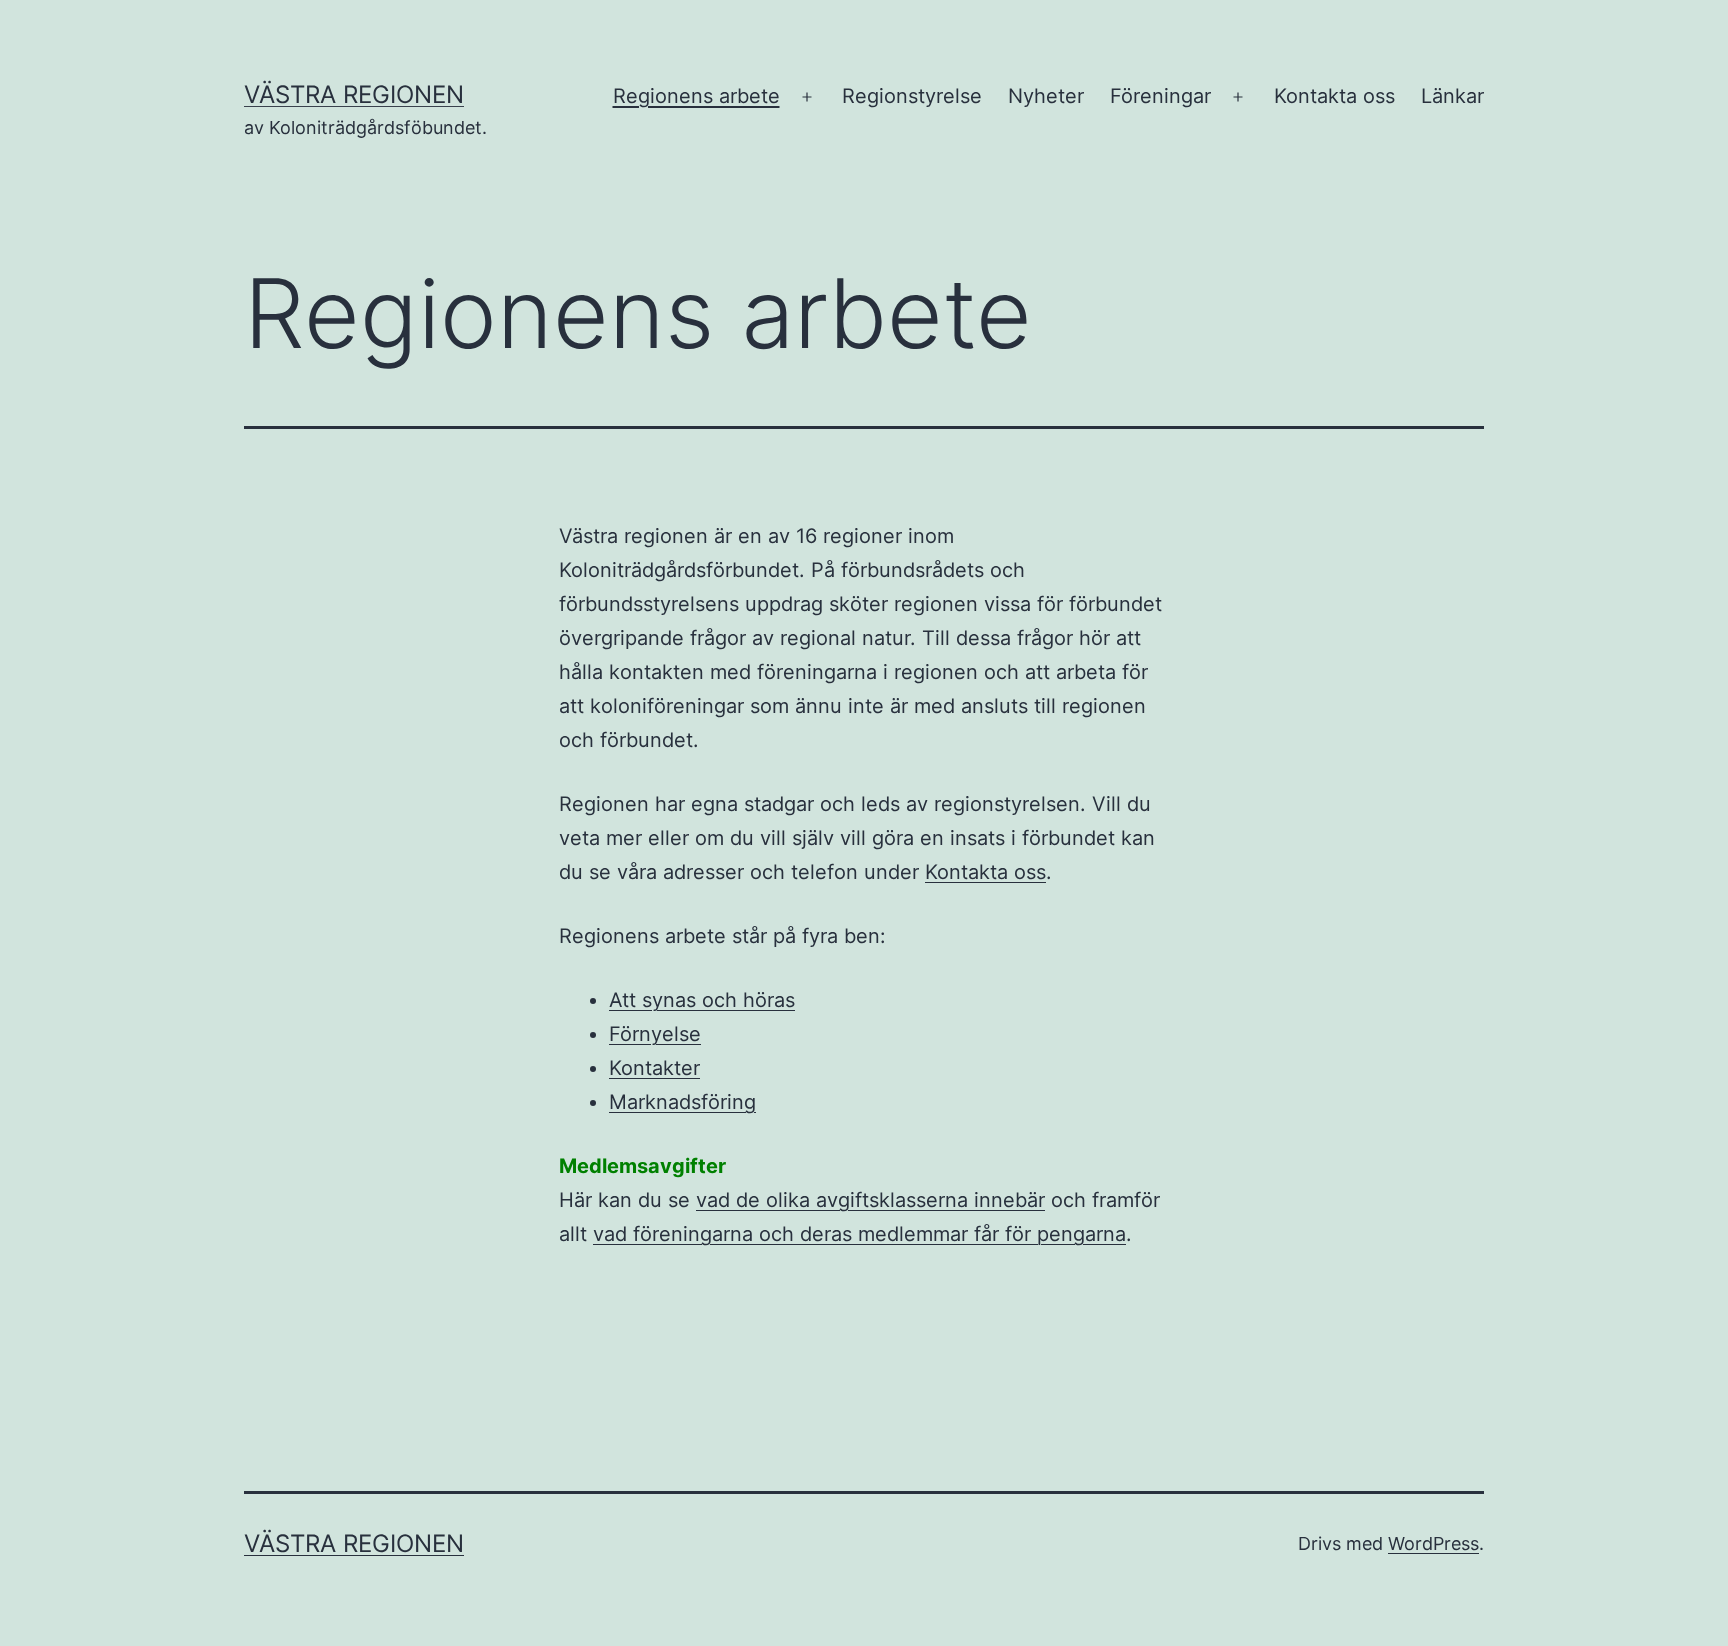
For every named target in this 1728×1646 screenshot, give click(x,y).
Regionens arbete (696, 96)
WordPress (1433, 1543)
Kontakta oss (1334, 96)
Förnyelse (655, 1034)
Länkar (1452, 96)
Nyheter (1046, 96)
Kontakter (654, 1068)
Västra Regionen (354, 94)
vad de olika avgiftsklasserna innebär (870, 1200)
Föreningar (1160, 96)
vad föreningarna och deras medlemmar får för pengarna (859, 1234)
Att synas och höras (702, 1000)
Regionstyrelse (912, 96)
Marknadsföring (682, 1102)
